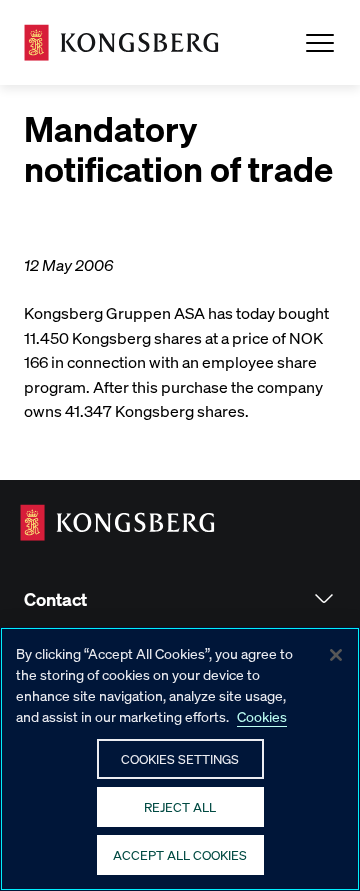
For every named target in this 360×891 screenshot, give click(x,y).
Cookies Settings (180, 758)
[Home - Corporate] (121, 42)
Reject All (180, 806)
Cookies (262, 716)
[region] (180, 759)
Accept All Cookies (180, 854)
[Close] (336, 655)
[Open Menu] (320, 43)
